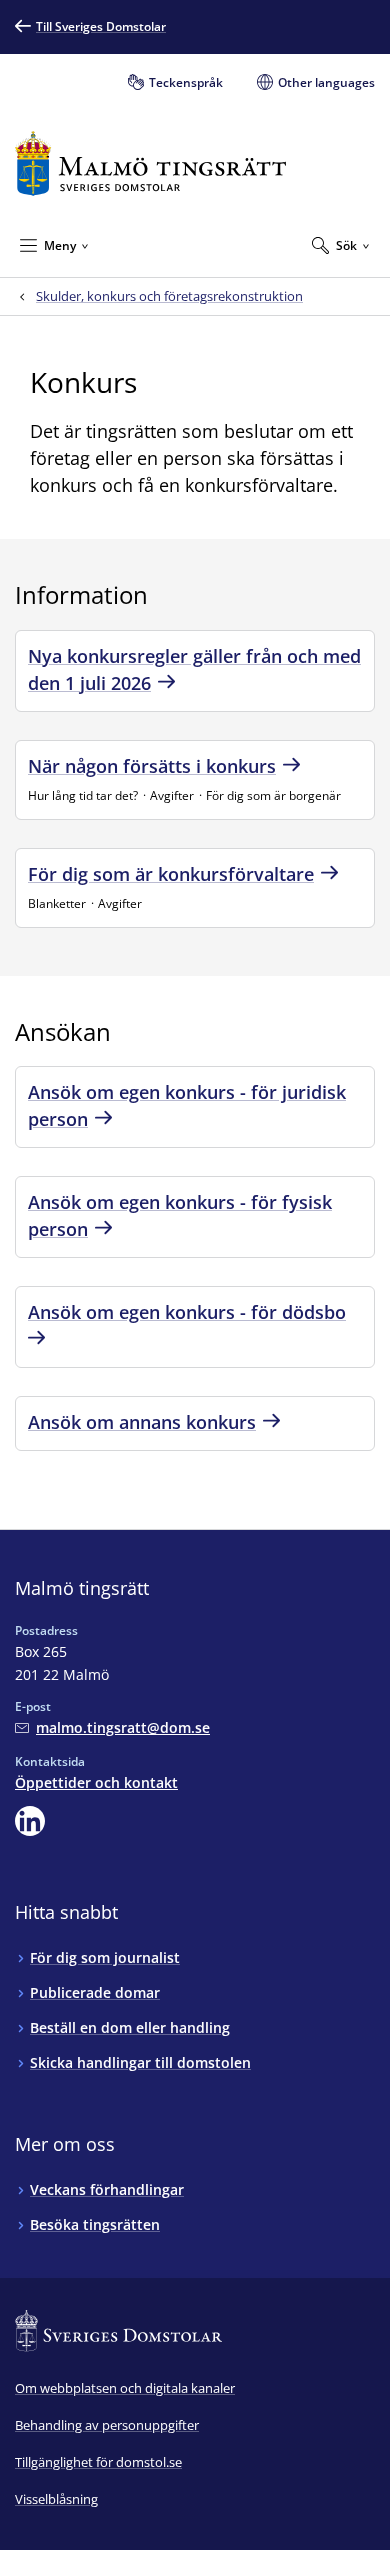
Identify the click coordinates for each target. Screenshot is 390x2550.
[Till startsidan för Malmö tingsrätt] (150, 163)
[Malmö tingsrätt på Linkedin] (30, 1821)
